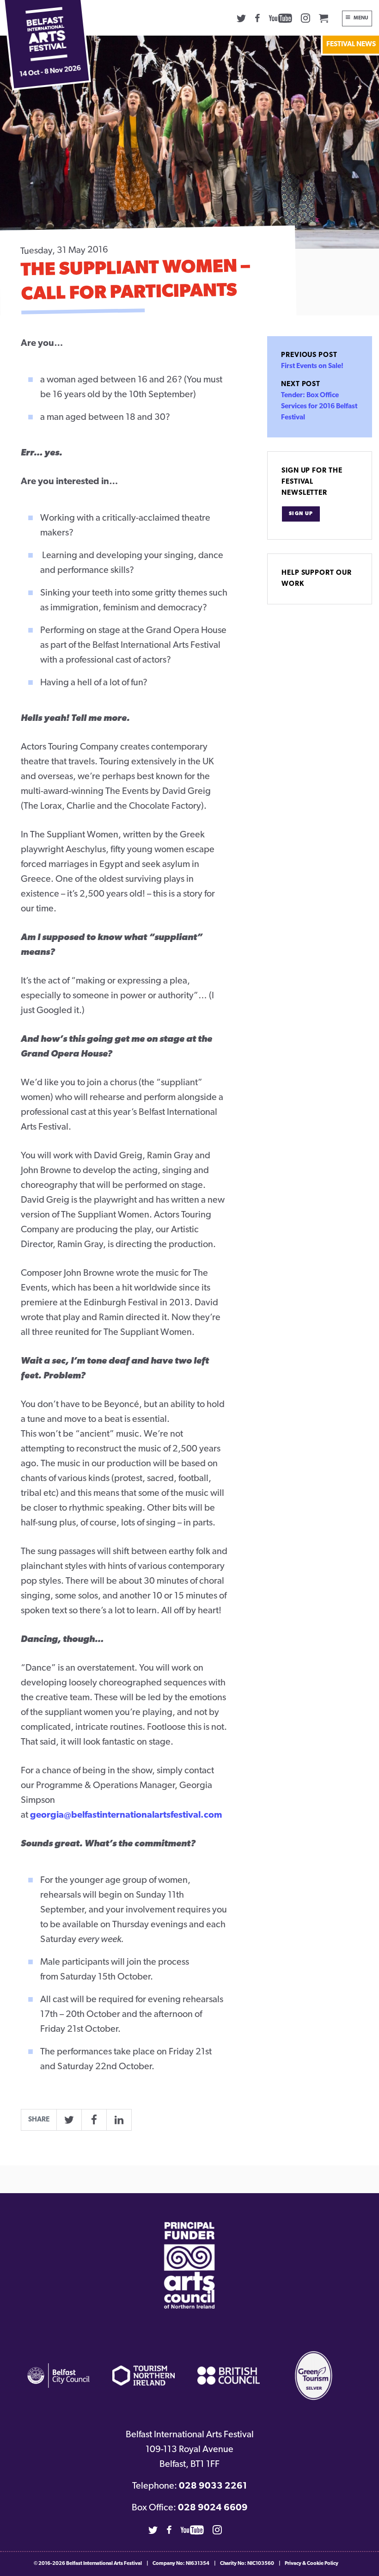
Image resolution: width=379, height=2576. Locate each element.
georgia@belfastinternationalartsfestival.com (126, 1815)
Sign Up (301, 514)
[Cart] (324, 18)
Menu (361, 18)
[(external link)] (189, 2266)
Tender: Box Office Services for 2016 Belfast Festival (319, 407)
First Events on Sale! (312, 366)
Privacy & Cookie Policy (312, 2564)
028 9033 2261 (213, 2486)
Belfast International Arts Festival (104, 2564)
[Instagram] (306, 18)
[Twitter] (241, 18)
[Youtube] (281, 18)
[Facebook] (257, 18)
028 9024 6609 (213, 2508)
